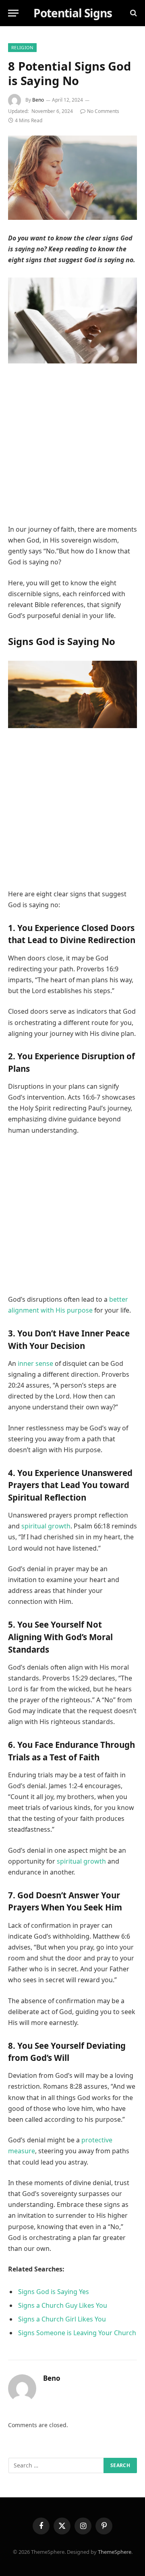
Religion (22, 47)
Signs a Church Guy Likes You (63, 2305)
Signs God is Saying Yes (54, 2292)
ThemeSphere (115, 2552)
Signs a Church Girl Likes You (62, 2319)
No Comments (103, 111)
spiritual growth (46, 1526)
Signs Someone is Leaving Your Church (77, 2333)
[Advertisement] (72, 448)
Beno (38, 100)
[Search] (133, 13)
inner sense (35, 1363)
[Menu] (13, 13)
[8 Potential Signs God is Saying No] (72, 178)
